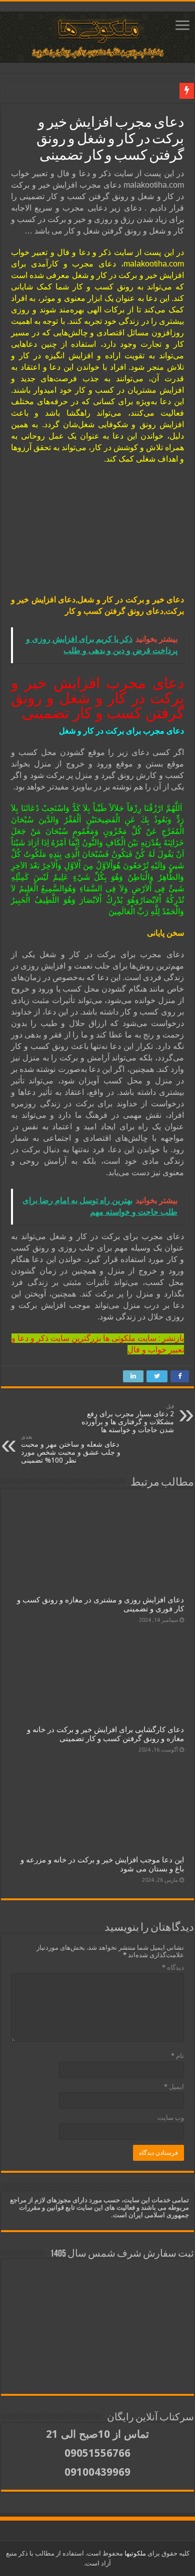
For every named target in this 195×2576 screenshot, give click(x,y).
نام (177, 2056)
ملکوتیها (134, 2553)
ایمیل (174, 2087)
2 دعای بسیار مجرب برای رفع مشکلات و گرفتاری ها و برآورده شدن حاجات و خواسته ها (128, 1418)
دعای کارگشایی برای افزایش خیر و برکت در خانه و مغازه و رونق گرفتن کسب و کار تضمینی (105, 1734)
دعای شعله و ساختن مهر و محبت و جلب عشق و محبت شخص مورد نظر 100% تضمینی (71, 1449)
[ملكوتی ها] (97, 35)
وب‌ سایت (171, 2118)
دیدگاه (173, 1967)
